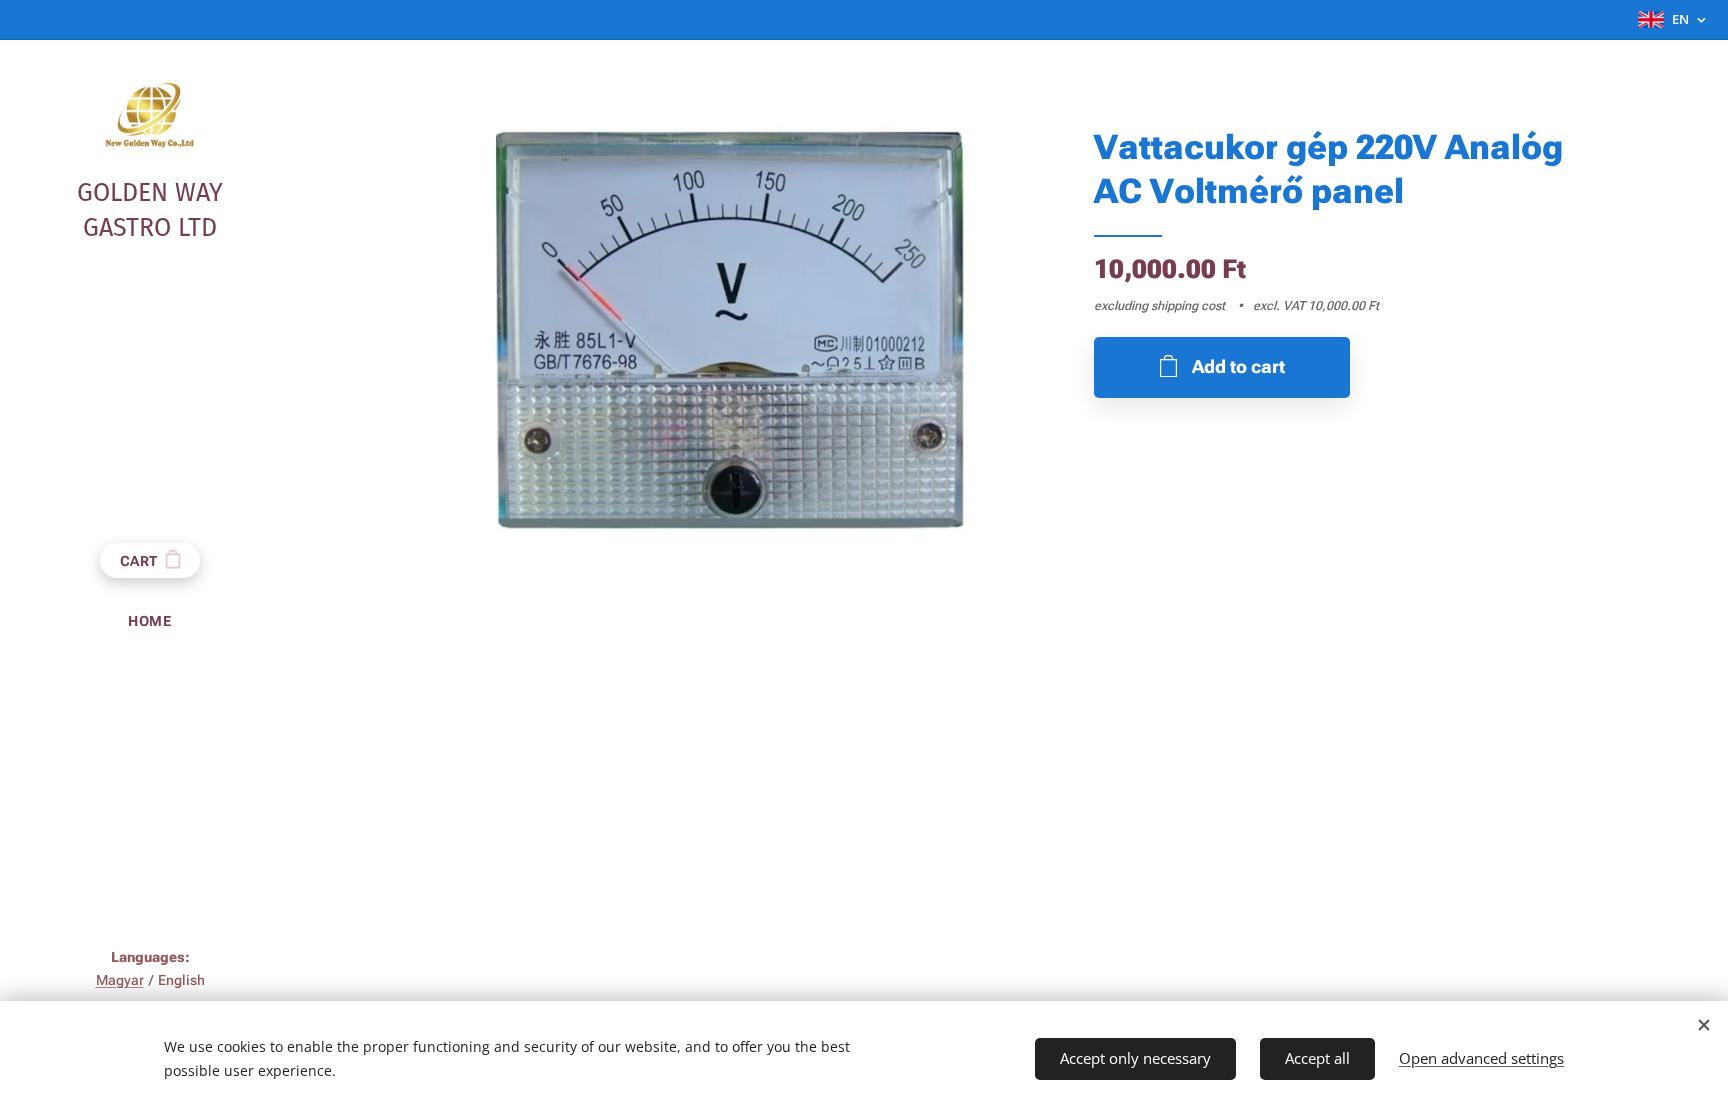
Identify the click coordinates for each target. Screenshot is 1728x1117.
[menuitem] (150, 621)
